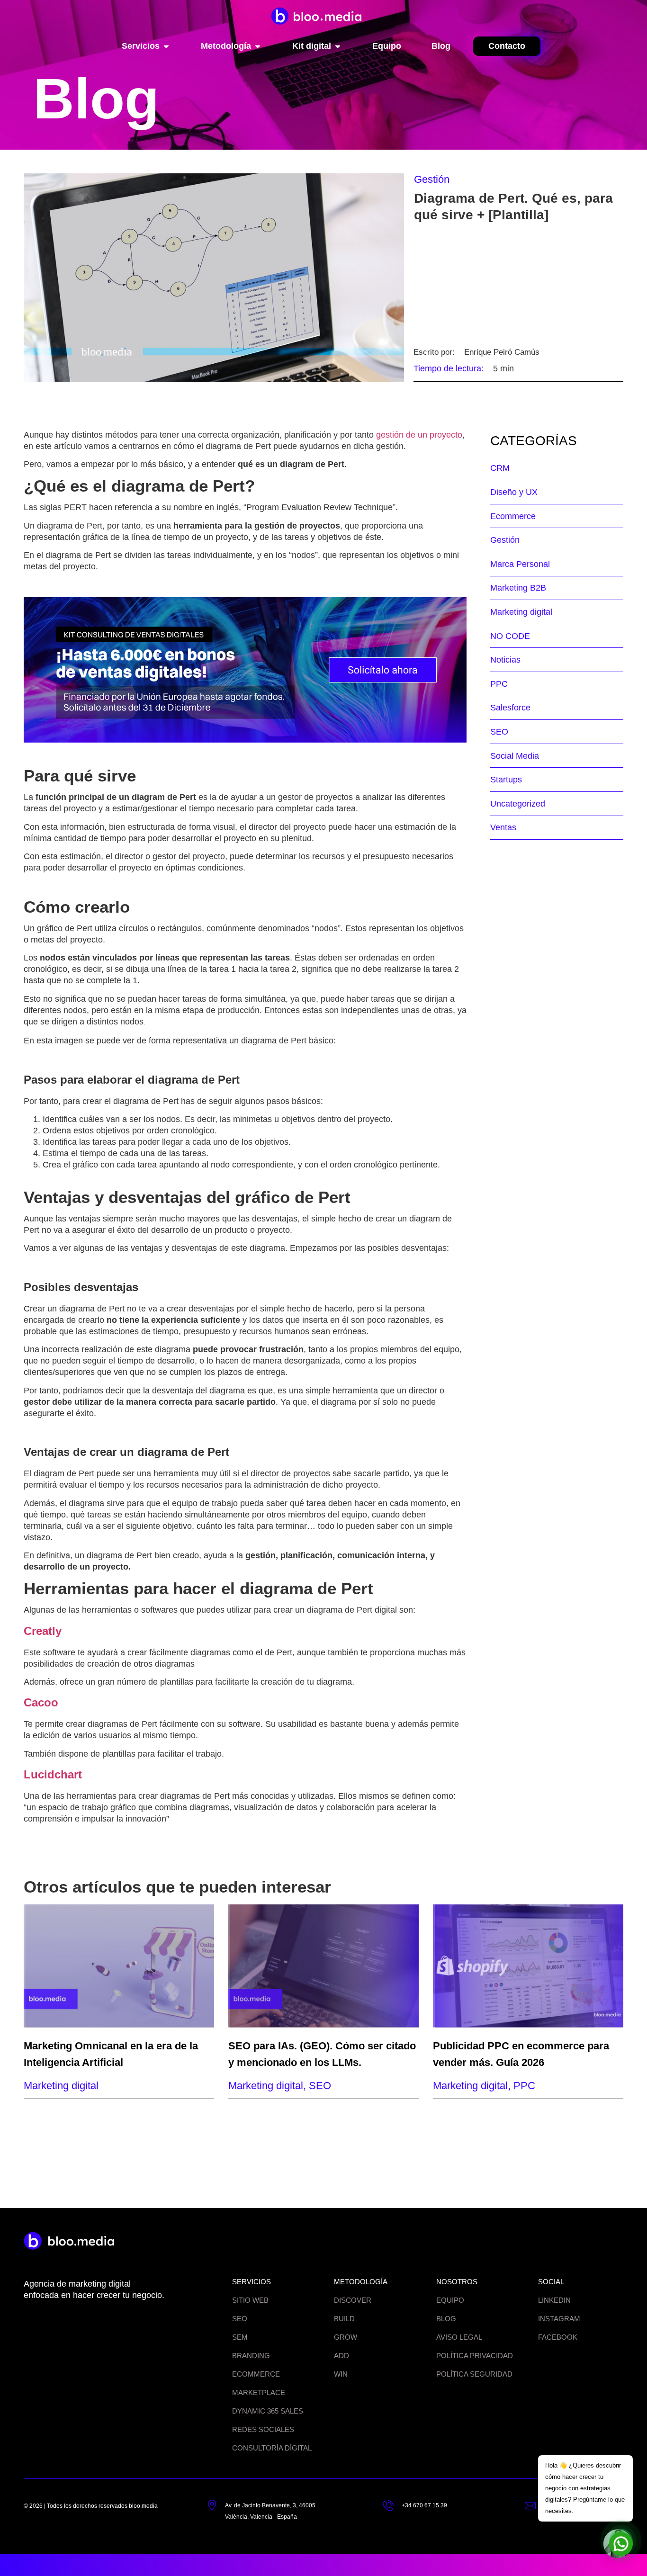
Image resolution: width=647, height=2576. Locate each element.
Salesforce (510, 708)
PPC (499, 684)
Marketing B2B (518, 588)
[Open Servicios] (166, 46)
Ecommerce (513, 516)
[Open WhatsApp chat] (621, 2540)
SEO (499, 732)
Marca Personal (520, 564)
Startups (506, 780)
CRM (500, 468)
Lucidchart (53, 1774)
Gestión (432, 179)
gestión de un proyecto (419, 435)
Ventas (503, 827)
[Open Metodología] (258, 46)
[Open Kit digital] (338, 46)
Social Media (515, 756)
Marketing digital (521, 612)
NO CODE (510, 636)
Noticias (505, 660)
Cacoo (41, 1702)
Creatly (43, 1631)
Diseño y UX (514, 492)
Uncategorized (518, 804)
